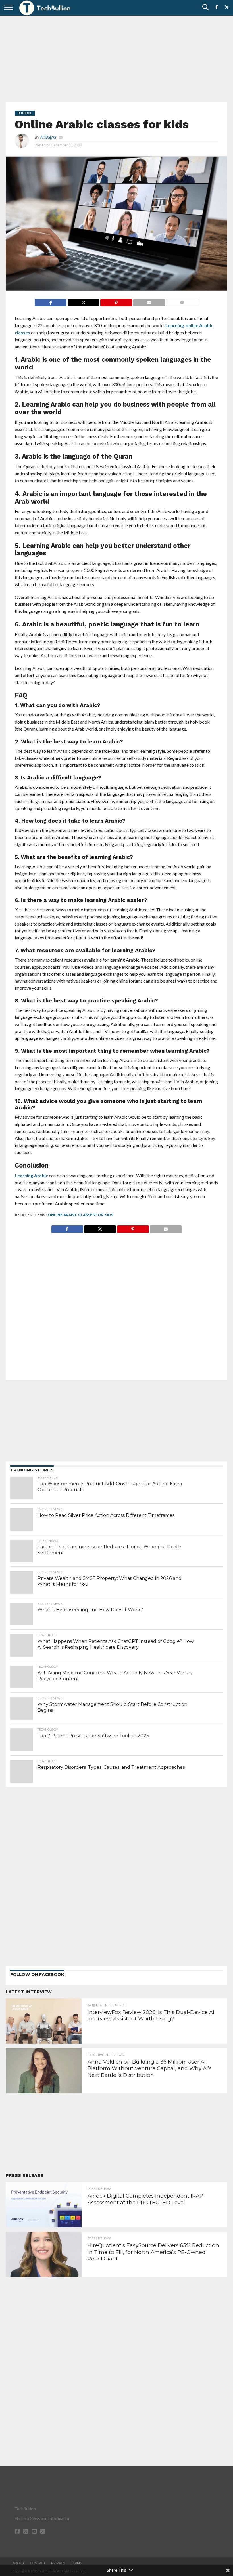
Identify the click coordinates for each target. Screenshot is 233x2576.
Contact (38, 2563)
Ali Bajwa (48, 137)
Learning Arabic (31, 1175)
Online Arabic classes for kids (81, 1215)
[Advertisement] (116, 58)
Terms (76, 2563)
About (18, 2563)
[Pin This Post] (116, 301)
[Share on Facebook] (51, 301)
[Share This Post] (83, 301)
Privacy (58, 2563)
